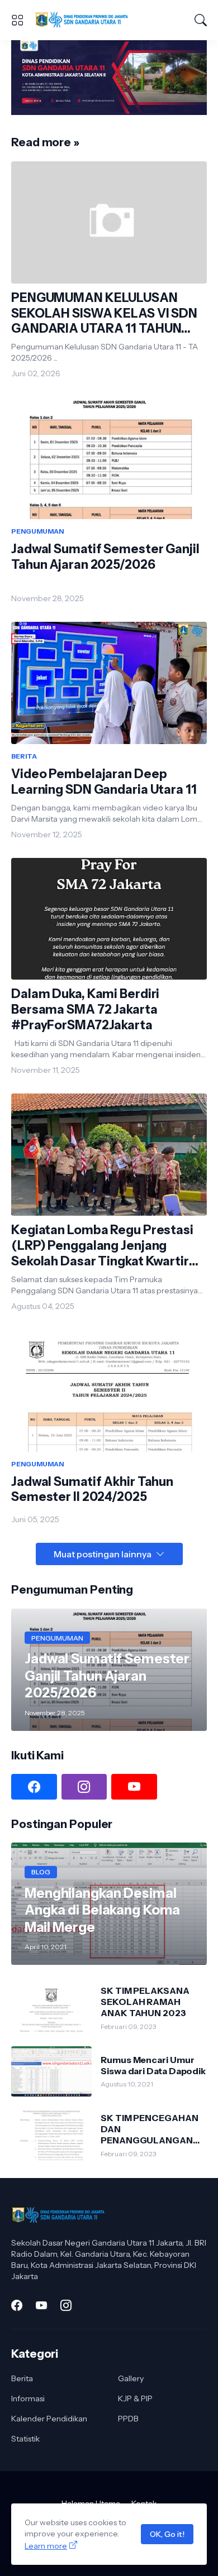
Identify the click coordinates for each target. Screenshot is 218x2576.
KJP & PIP (135, 2398)
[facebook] (34, 1787)
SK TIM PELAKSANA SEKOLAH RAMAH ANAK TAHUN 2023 (145, 2002)
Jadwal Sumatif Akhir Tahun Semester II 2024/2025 (92, 1490)
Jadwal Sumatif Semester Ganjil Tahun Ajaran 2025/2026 (105, 557)
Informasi (28, 2398)
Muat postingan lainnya (103, 1554)
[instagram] (84, 1787)
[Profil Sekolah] (109, 112)
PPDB (128, 2419)
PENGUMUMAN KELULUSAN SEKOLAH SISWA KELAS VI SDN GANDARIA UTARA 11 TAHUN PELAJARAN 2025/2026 (104, 314)
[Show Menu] (17, 20)
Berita (22, 2378)
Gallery (131, 2378)
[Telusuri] (201, 20)
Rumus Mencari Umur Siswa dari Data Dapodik (153, 2065)
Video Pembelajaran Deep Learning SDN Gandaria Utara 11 (104, 782)
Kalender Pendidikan (49, 2419)
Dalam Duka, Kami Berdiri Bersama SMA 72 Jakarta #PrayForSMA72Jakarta (85, 1009)
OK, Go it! (167, 2534)
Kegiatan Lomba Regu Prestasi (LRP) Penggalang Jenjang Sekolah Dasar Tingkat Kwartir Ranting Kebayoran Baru (102, 1246)
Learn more (46, 2546)
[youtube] (134, 1787)
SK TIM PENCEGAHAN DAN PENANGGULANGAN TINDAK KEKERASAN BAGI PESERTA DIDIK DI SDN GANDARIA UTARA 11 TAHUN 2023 (153, 2129)
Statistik (25, 2439)
